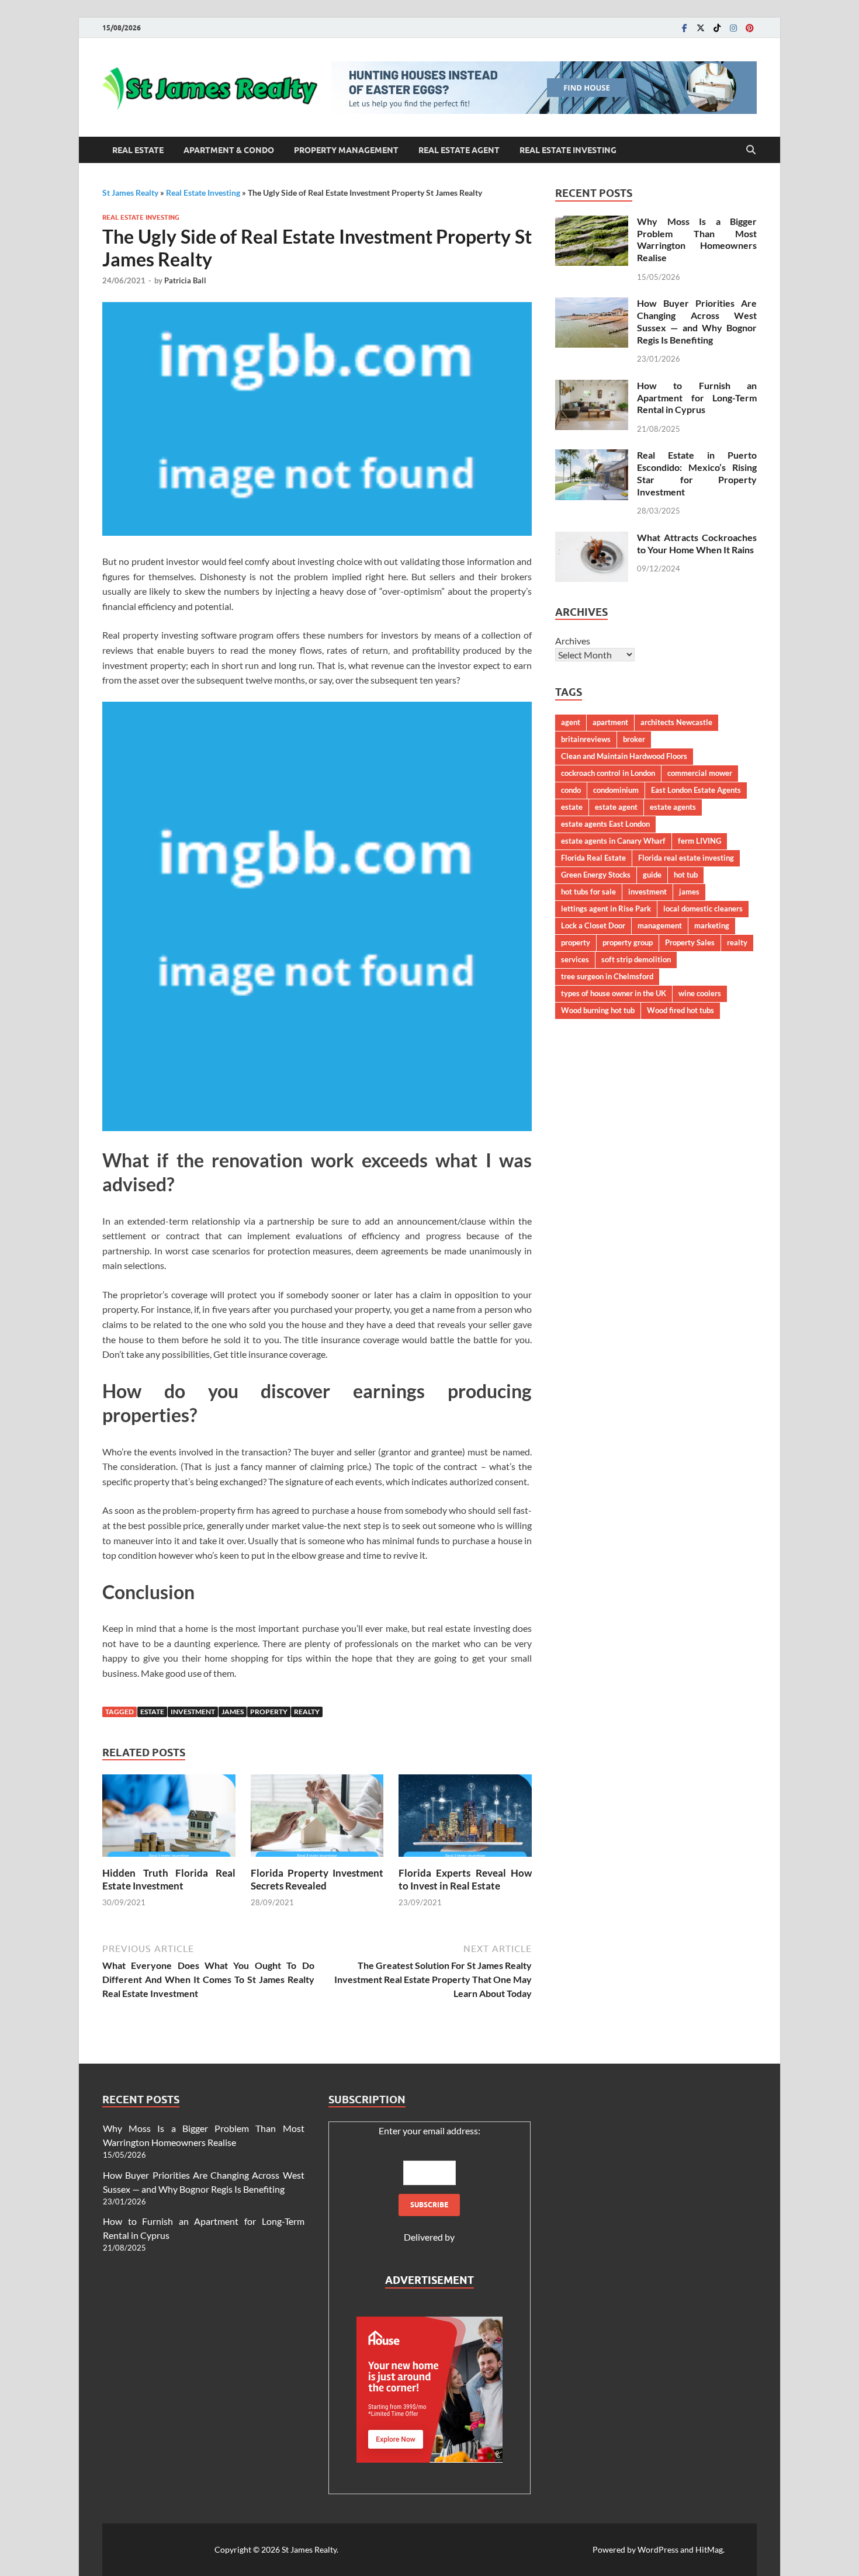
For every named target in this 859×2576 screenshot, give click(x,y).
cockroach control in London (608, 773)
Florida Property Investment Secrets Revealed (317, 1879)
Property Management (346, 150)
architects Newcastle (676, 722)
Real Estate (138, 150)
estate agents (673, 807)
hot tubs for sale (588, 892)
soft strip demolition (636, 959)
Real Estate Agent (459, 150)
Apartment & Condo (229, 150)
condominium (616, 790)
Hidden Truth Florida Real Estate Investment (169, 1879)
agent (571, 722)
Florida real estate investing (686, 858)
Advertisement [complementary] (430, 2280)
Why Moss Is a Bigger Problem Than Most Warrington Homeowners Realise (697, 239)
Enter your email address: (430, 2131)
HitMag (709, 2549)
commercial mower (700, 773)
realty (307, 1712)
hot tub (686, 875)
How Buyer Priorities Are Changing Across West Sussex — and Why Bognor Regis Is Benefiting (697, 321)
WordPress (658, 2549)
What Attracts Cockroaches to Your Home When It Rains (697, 543)
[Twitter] (701, 28)
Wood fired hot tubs (680, 1010)
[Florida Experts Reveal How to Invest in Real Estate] (465, 1819)
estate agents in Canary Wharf (613, 841)
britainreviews (586, 739)
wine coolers (700, 993)
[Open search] (751, 150)
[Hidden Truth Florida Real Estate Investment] (169, 1819)
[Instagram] (733, 28)
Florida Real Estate (593, 858)
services (575, 959)
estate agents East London (605, 824)
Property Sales (690, 942)
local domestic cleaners (703, 909)
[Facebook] (684, 28)
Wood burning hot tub (598, 1010)
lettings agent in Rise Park (606, 909)
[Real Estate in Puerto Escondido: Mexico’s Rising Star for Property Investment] (592, 456)
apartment (610, 722)
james (233, 1712)
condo (571, 790)
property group (628, 942)
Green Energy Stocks (596, 875)
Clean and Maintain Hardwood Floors (624, 756)
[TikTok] (717, 28)
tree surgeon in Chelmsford (607, 976)
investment (193, 1712)
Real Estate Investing (568, 150)
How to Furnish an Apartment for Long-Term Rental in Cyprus (697, 398)
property (269, 1712)
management (660, 925)
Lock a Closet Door (593, 925)
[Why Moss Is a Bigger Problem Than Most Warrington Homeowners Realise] (592, 222)
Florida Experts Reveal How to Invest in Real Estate (465, 1879)
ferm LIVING (699, 841)
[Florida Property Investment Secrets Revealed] (317, 1819)
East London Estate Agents (696, 790)
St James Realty (130, 193)
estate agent (616, 807)
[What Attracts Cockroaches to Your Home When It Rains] (592, 538)
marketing (712, 925)
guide (652, 875)
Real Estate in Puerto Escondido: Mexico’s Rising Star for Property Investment (697, 473)
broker (634, 739)
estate (152, 1712)
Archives (573, 641)
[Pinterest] (750, 28)
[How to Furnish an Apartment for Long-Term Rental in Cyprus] (592, 386)
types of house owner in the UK (614, 993)
